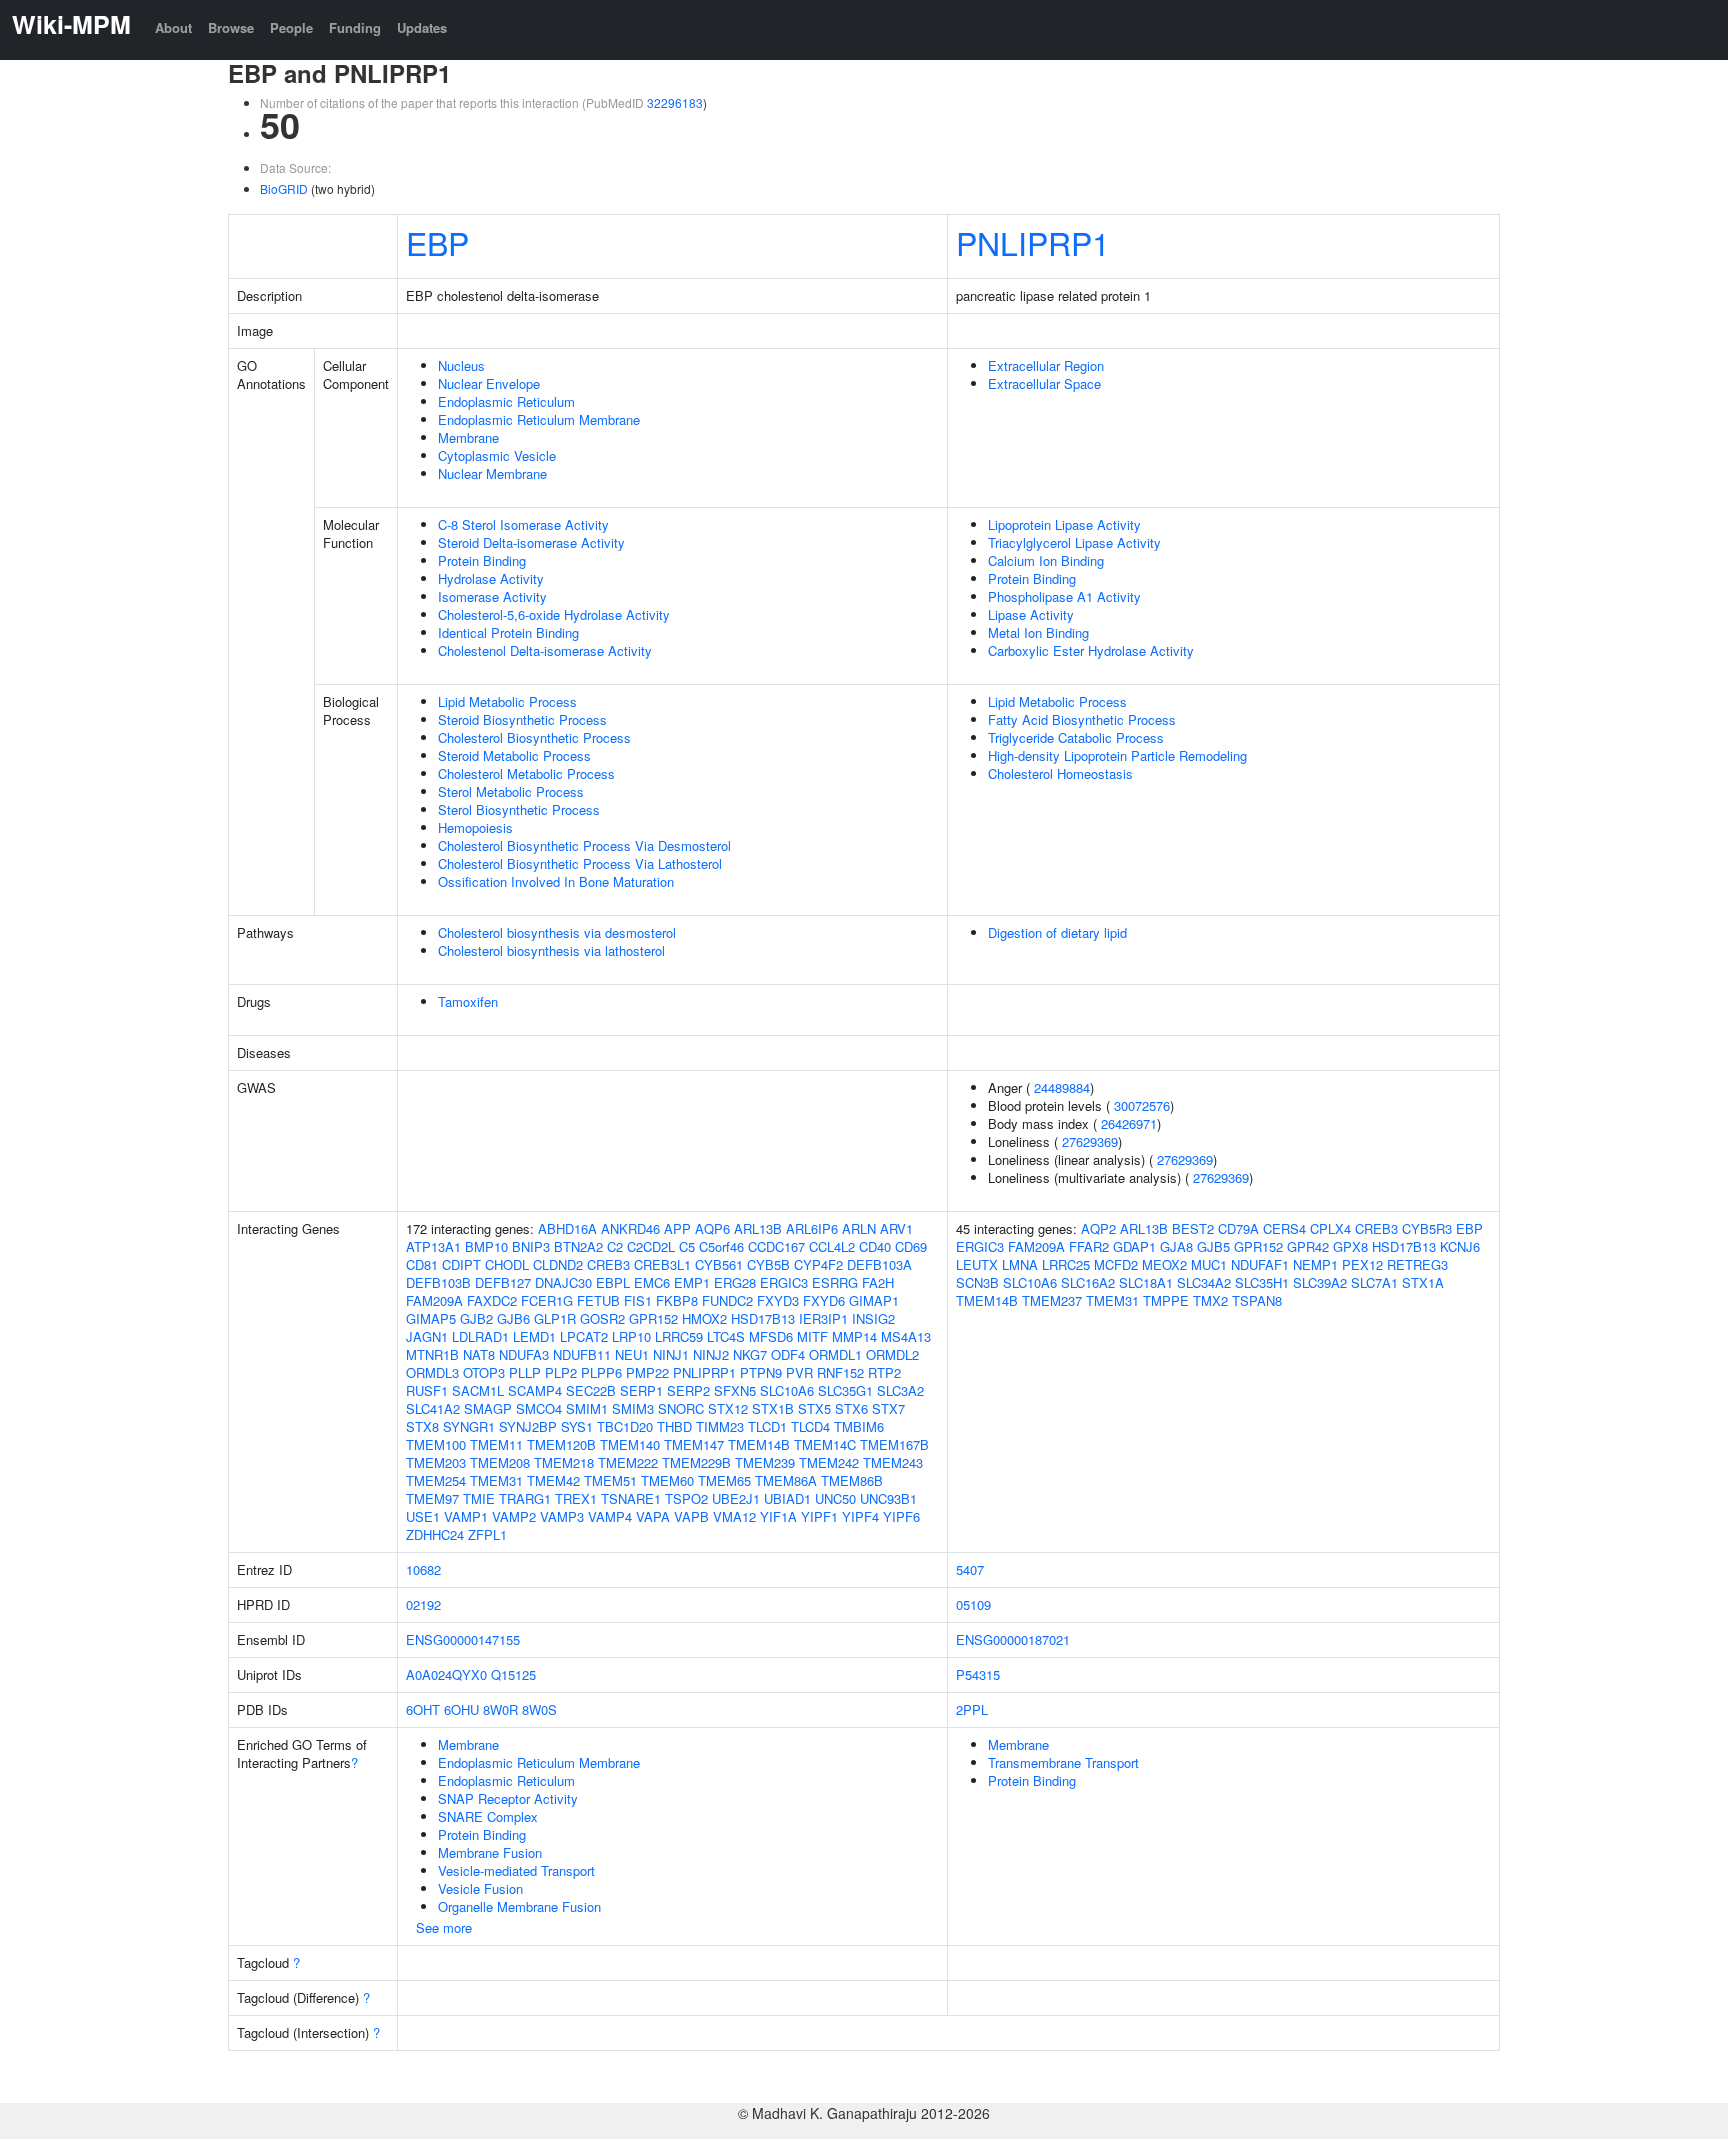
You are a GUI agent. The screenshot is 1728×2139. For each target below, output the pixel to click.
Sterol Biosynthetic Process (519, 809)
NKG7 (750, 1354)
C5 (687, 1246)
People (291, 27)
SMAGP (488, 1408)
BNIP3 (531, 1246)
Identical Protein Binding (508, 632)
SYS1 (577, 1426)
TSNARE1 (631, 1498)
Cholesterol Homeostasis (1060, 773)
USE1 (423, 1516)
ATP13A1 (433, 1246)
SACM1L (478, 1390)
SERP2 (688, 1390)
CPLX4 (1330, 1228)
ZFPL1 (487, 1534)
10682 (423, 1569)
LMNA (1020, 1264)
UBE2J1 (736, 1498)
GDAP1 (1134, 1246)
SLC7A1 (1374, 1282)
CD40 (875, 1246)
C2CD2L (651, 1246)
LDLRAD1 (480, 1336)
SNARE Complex (488, 1816)
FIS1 (638, 1300)
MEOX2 (1164, 1264)
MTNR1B (432, 1354)
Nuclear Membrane (492, 473)
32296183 (675, 102)
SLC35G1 (845, 1390)
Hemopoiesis (475, 827)
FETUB (598, 1300)
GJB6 (513, 1318)
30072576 (1142, 1105)
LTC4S (726, 1336)
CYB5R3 (1427, 1228)
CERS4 (1284, 1228)
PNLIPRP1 (1033, 242)
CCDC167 (776, 1246)
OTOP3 (484, 1372)
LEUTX (977, 1264)
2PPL (972, 1709)
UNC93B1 (888, 1498)
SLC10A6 (787, 1390)
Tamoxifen (468, 1001)
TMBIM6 (859, 1426)
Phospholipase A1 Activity (1064, 596)
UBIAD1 (787, 1498)
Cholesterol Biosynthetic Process (534, 737)
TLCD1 (767, 1426)
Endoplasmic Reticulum (506, 401)
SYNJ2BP (528, 1426)
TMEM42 (553, 1480)
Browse (231, 27)
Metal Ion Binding (1038, 632)
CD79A (1238, 1228)
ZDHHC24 (435, 1534)
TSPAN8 (1257, 1300)
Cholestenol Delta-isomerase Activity (545, 650)
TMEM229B (696, 1462)
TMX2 (1210, 1300)
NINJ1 (671, 1354)
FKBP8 (677, 1300)
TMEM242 (829, 1462)
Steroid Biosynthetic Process (522, 719)
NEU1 (632, 1354)
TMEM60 (667, 1480)
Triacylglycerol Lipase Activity (1074, 542)
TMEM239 (765, 1462)
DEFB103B (438, 1282)
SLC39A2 (1320, 1282)
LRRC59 (679, 1336)
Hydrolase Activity (491, 578)
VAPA (653, 1516)
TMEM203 (436, 1462)
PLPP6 (601, 1372)
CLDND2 (558, 1264)
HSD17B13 (763, 1318)
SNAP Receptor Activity (508, 1798)
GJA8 (1176, 1246)
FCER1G (547, 1300)
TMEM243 (893, 1462)
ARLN (859, 1228)
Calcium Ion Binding (1046, 560)
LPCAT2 (584, 1336)
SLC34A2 (1204, 1282)
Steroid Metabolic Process (514, 755)
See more (444, 1927)
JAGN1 (427, 1336)
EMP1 (692, 1282)
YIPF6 (901, 1516)
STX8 (422, 1426)
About (173, 27)
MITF (812, 1336)
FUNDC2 (727, 1300)
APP (677, 1228)
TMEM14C (825, 1444)
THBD (674, 1426)
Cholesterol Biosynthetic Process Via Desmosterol (584, 845)
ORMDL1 (835, 1354)
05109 (973, 1604)
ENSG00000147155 (463, 1639)
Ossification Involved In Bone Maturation (556, 881)
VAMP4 (610, 1516)
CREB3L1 (662, 1264)
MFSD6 (771, 1336)
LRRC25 (1066, 1264)
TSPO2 (686, 1498)
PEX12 (1362, 1264)
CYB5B (768, 1264)
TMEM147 (694, 1444)
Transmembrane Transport (1063, 1762)
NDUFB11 (582, 1354)
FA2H (878, 1282)
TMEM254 (436, 1480)
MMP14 (854, 1336)
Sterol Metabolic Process (511, 791)
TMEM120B (561, 1444)
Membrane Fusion (490, 1852)
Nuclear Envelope (489, 383)
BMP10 (486, 1246)
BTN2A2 (578, 1246)
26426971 (1129, 1123)
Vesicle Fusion (480, 1888)
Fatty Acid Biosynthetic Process (1082, 719)
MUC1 (1209, 1264)
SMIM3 (633, 1408)
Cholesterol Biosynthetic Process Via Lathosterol (580, 863)
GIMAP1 (874, 1300)
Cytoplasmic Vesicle (497, 455)
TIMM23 (720, 1426)
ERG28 (735, 1282)
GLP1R (555, 1318)
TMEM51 (610, 1480)
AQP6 (712, 1228)
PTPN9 (761, 1372)
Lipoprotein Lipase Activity (1064, 524)
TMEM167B (894, 1444)
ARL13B (758, 1228)
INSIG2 (873, 1318)
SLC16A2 (1088, 1282)
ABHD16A (567, 1228)
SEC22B (591, 1390)
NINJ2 (711, 1354)
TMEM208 (500, 1462)
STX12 (728, 1408)
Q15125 (513, 1674)
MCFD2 (1116, 1264)
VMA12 (734, 1516)
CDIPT (461, 1264)
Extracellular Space (1044, 383)
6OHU (461, 1709)
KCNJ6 (1460, 1246)
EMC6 (652, 1282)
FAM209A (434, 1300)
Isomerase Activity (492, 596)
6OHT (423, 1709)
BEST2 (1193, 1228)
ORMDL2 (892, 1354)
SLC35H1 (1262, 1282)
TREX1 (576, 1498)
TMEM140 (630, 1444)
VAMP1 (466, 1516)
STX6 (851, 1408)
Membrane (468, 437)
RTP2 (884, 1372)
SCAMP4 (535, 1390)
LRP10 (631, 1336)
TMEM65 (724, 1480)
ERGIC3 (784, 1282)
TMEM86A (786, 1480)
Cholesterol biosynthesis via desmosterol (557, 932)
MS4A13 (906, 1336)
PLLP (525, 1372)
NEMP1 (1315, 1264)
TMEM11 (496, 1444)
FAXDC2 (492, 1300)
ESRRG (835, 1282)
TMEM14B (759, 1444)
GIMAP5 (431, 1318)
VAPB (691, 1516)
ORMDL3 (432, 1372)
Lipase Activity (1031, 614)
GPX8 (1350, 1246)
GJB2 (476, 1318)
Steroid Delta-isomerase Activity (531, 542)
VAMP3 (562, 1516)
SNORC (681, 1408)
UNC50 (835, 1498)
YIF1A (778, 1516)
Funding (355, 27)
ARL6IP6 (812, 1228)
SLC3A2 (900, 1390)
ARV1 (896, 1228)
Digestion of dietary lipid (1057, 932)
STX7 (888, 1408)
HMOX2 (704, 1318)
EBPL (613, 1282)
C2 (615, 1246)
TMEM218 (564, 1462)
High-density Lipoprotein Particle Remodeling (1117, 755)
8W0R (500, 1709)
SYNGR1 (469, 1426)
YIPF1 (819, 1516)
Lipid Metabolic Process (507, 701)
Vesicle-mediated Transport (516, 1870)
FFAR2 (1089, 1246)
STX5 (814, 1408)
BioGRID (284, 188)
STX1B (773, 1408)
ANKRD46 (630, 1228)
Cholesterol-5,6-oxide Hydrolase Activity (554, 614)
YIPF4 (860, 1516)
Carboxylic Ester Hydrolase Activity (1091, 650)
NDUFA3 (524, 1354)
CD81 (422, 1264)
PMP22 (647, 1372)
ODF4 (788, 1354)
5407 (970, 1569)
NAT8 (479, 1354)
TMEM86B (852, 1480)
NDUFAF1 (1260, 1264)
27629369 (1090, 1141)
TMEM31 (496, 1480)
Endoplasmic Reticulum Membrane (539, 419)
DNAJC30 (563, 1282)
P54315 (978, 1674)
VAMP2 (514, 1516)
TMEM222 (628, 1462)
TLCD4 (810, 1426)
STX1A (1423, 1282)
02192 (423, 1604)
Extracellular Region (1046, 365)
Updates (422, 27)
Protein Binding (482, 560)
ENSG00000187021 (1013, 1639)
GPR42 (1308, 1246)
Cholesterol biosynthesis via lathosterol (551, 950)
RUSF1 (427, 1390)
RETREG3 (1417, 1264)
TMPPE (1166, 1300)
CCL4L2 (832, 1246)
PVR (799, 1372)
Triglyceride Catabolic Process (1076, 737)
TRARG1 (525, 1498)
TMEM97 (432, 1498)
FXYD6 (824, 1300)
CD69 (911, 1246)
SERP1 (641, 1390)
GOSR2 (602, 1318)
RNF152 (840, 1372)
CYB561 (719, 1264)
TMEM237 (1052, 1300)
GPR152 (653, 1318)
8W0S (539, 1709)
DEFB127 (503, 1282)
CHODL (507, 1264)
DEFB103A (879, 1264)
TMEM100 (436, 1444)
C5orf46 (721, 1246)
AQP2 (1098, 1228)
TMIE (479, 1498)
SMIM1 (587, 1408)
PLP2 (561, 1372)
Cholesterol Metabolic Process (526, 773)
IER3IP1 (823, 1318)
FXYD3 (778, 1300)
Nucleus (461, 365)
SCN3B (977, 1282)
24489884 (1062, 1087)
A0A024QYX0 (446, 1674)
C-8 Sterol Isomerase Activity (523, 524)
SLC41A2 (433, 1408)
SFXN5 (735, 1390)
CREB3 (608, 1264)
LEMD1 (534, 1336)
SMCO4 (539, 1408)
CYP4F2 (818, 1264)
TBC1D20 (625, 1426)
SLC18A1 (1146, 1282)
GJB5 (1213, 1246)
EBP (437, 242)
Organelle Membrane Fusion (519, 1906)
